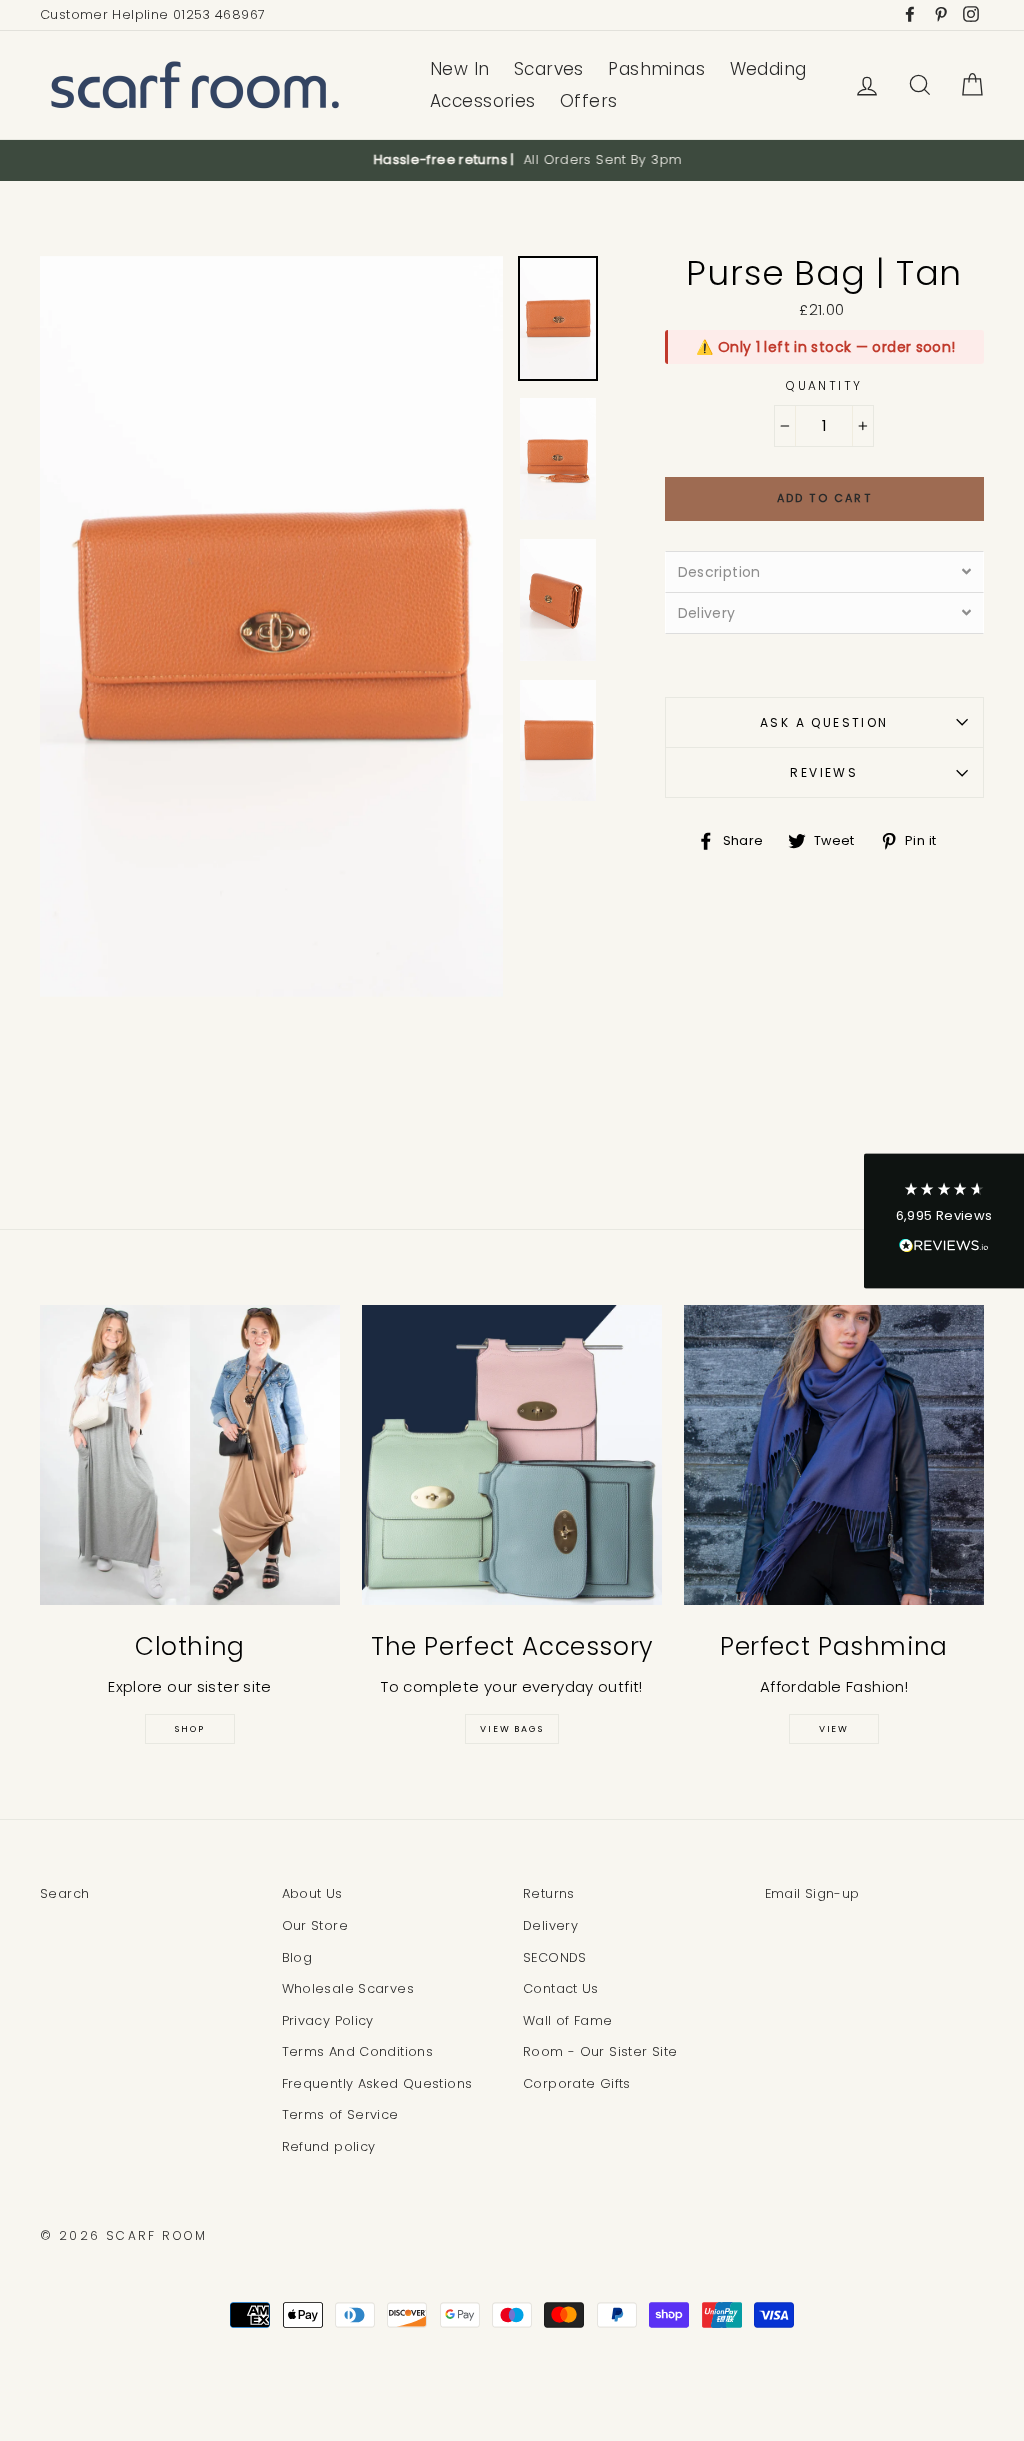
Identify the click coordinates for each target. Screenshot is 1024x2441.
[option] (512, 160)
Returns (549, 1893)
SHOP (189, 1729)
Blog (297, 1957)
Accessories (483, 101)
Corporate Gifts (577, 2083)
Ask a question (824, 722)
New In (460, 69)
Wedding (768, 69)
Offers (589, 101)
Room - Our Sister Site (600, 2051)
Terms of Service (340, 2114)
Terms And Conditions (358, 2051)
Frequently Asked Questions (377, 2083)
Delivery (550, 1925)
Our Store (315, 1925)
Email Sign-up (812, 1893)
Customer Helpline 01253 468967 (152, 14)
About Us (312, 1893)
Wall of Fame (568, 2020)
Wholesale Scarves (348, 1988)
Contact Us (561, 1988)
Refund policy (329, 2146)
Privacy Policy (328, 2020)
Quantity (824, 385)
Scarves (549, 69)
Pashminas (656, 69)
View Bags (511, 1729)
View (834, 1729)
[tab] (824, 571)
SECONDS (555, 1957)
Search (64, 1893)
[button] (944, 1220)
